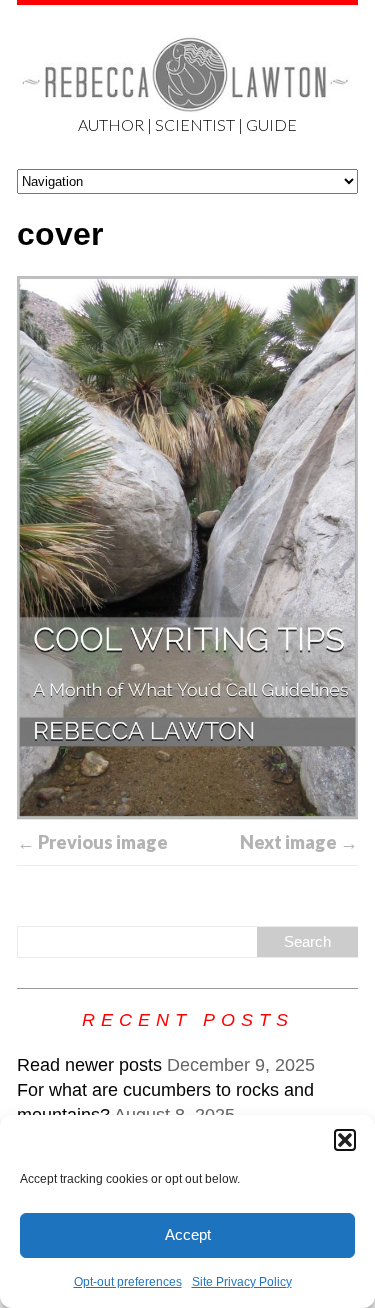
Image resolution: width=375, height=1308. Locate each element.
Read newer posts (89, 1065)
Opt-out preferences (128, 1282)
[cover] (187, 547)
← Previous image (92, 842)
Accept (188, 1234)
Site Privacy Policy (242, 1282)
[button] (345, 1140)
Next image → (299, 842)
